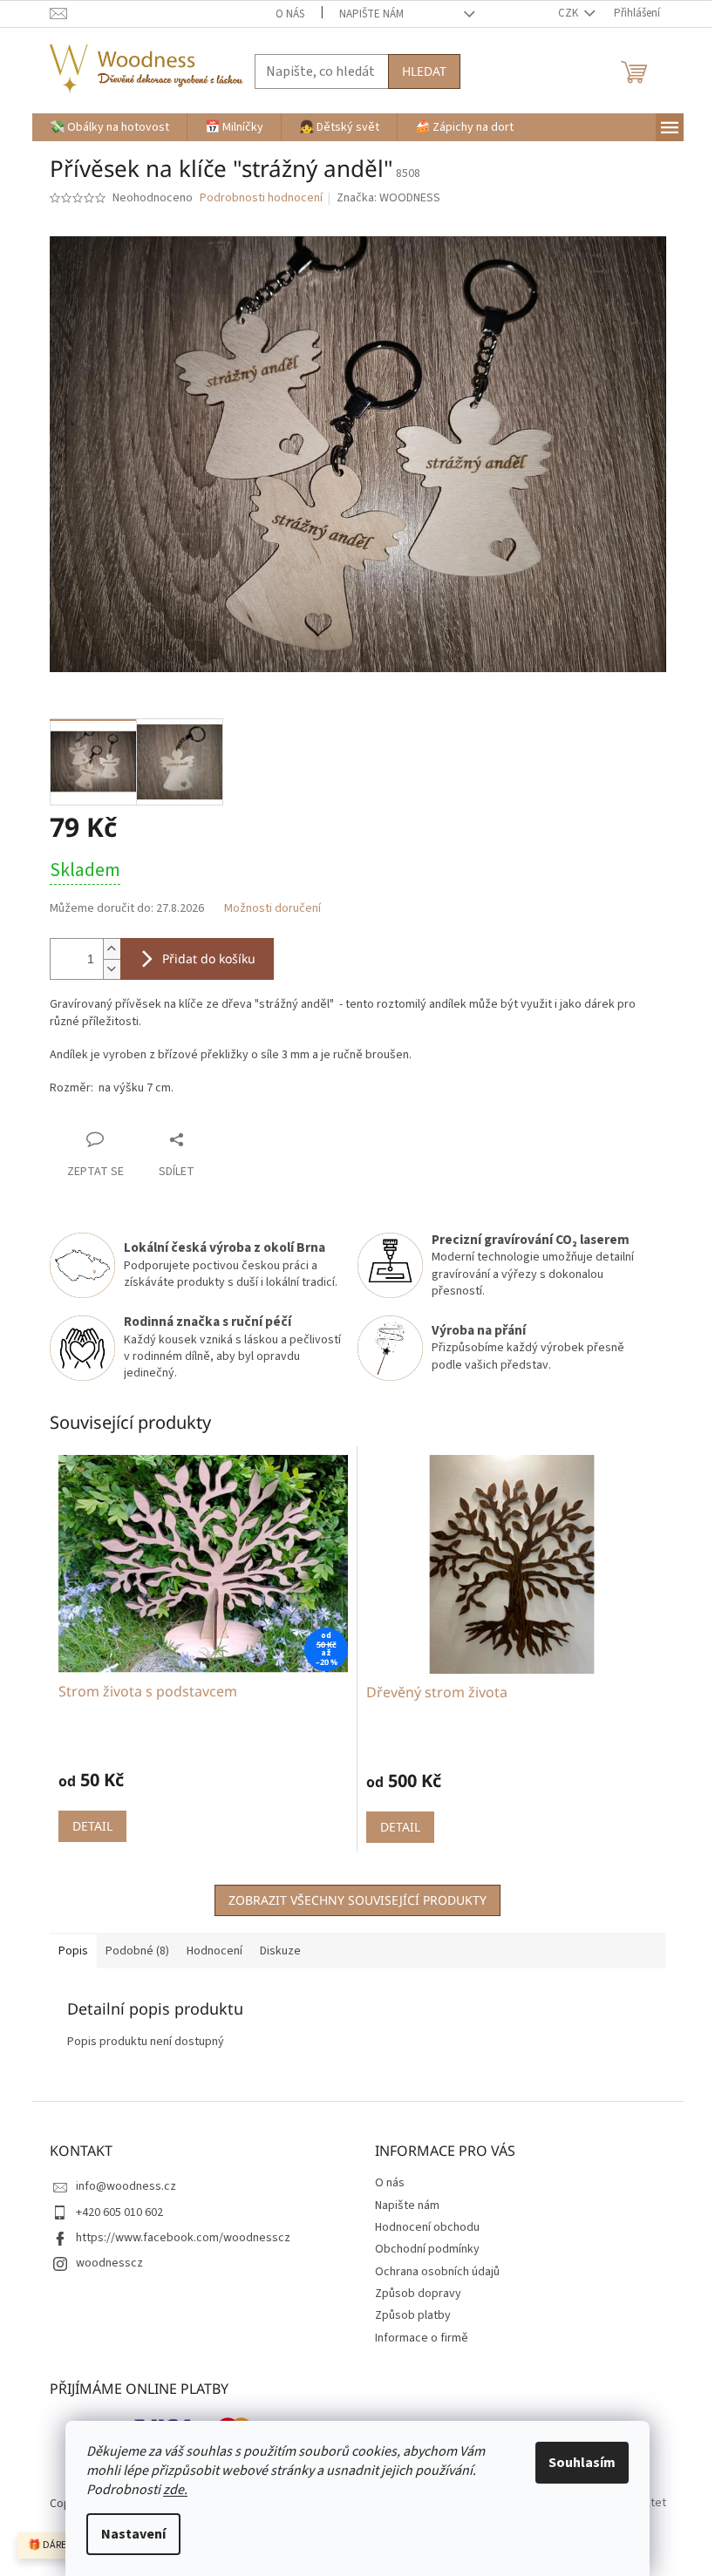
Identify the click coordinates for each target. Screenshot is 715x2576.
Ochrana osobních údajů (437, 2272)
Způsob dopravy (418, 2294)
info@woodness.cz (126, 2186)
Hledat (424, 71)
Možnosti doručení (272, 909)
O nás (290, 14)
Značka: (388, 198)
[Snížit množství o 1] (112, 969)
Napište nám (371, 14)
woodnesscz (109, 2263)
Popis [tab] (73, 1951)
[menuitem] (109, 127)
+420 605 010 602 (119, 2212)
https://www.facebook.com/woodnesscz (183, 2238)
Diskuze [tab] (280, 1951)
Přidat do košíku (209, 958)
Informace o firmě (422, 2338)
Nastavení (133, 2534)
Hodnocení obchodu (427, 2227)
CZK (569, 13)
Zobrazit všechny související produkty (357, 1900)
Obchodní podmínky (427, 2249)
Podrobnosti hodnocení (261, 198)
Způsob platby (413, 2315)
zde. (175, 2490)
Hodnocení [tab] (214, 1951)
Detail (92, 1826)
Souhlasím (582, 2463)
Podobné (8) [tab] (137, 1951)
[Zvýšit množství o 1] (112, 949)
